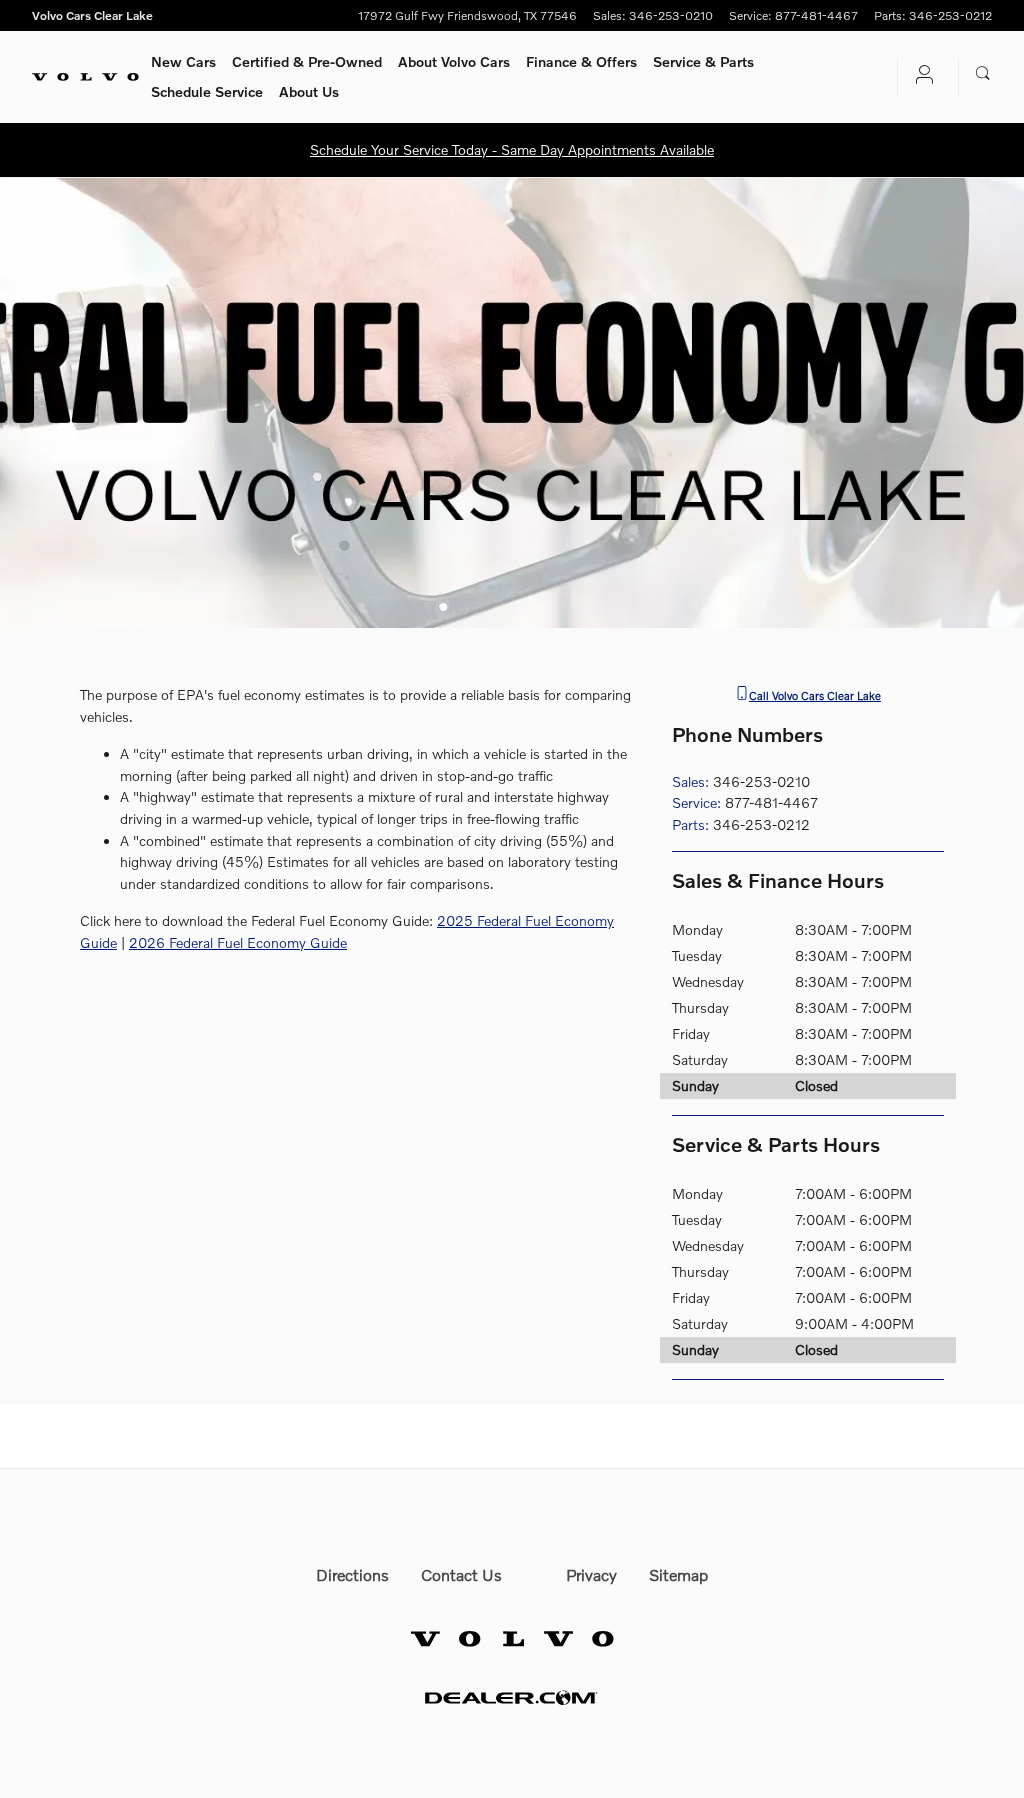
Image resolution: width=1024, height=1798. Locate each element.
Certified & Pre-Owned (307, 61)
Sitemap (678, 1574)
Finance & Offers (581, 61)
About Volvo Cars (454, 61)
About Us (309, 91)
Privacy (591, 1574)
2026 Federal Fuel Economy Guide (238, 942)
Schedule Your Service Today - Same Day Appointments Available (512, 149)
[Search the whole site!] (983, 74)
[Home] (85, 77)
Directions (352, 1574)
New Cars (183, 61)
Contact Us (461, 1574)
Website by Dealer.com (512, 1697)
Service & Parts (703, 61)
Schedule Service (207, 91)
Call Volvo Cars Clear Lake (815, 695)
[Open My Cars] (920, 76)
